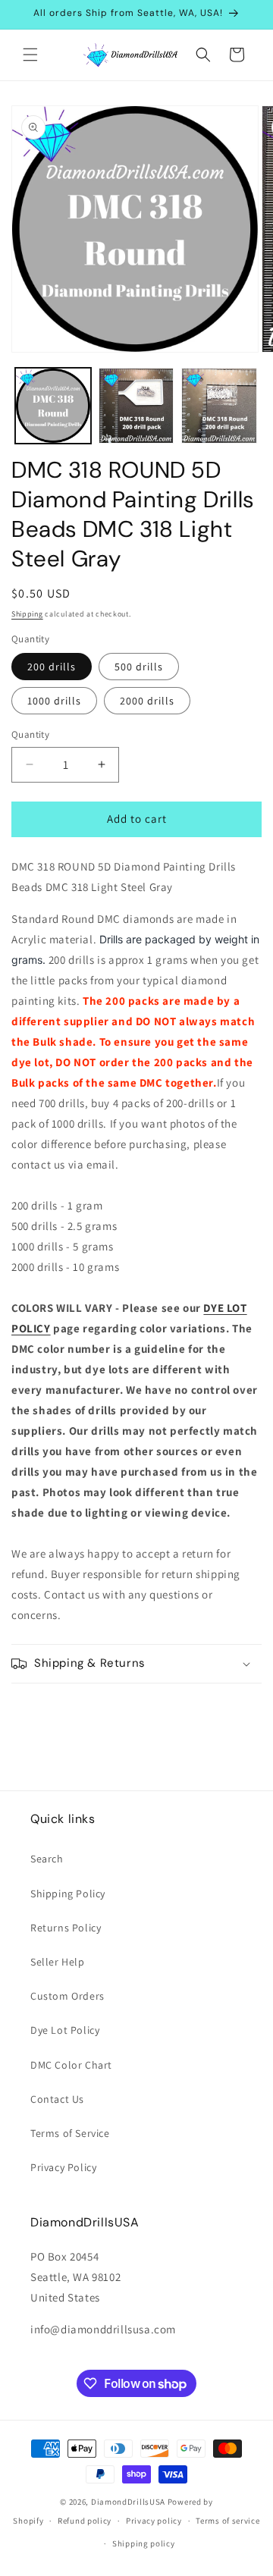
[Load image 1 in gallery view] (53, 406)
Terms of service (227, 2521)
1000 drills (54, 701)
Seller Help (58, 1962)
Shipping (27, 614)
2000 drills (147, 701)
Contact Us (57, 2099)
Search (47, 1859)
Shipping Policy (68, 1894)
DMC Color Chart (71, 2065)
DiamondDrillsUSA (128, 2502)
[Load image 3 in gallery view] (219, 406)
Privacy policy (154, 2521)
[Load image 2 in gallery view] (136, 406)
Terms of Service (70, 2133)
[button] (30, 55)
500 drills (139, 667)
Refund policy (85, 2521)
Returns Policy (66, 1928)
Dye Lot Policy (65, 2030)
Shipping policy (144, 2543)
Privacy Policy (63, 2167)
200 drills (52, 667)
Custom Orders (67, 1996)
